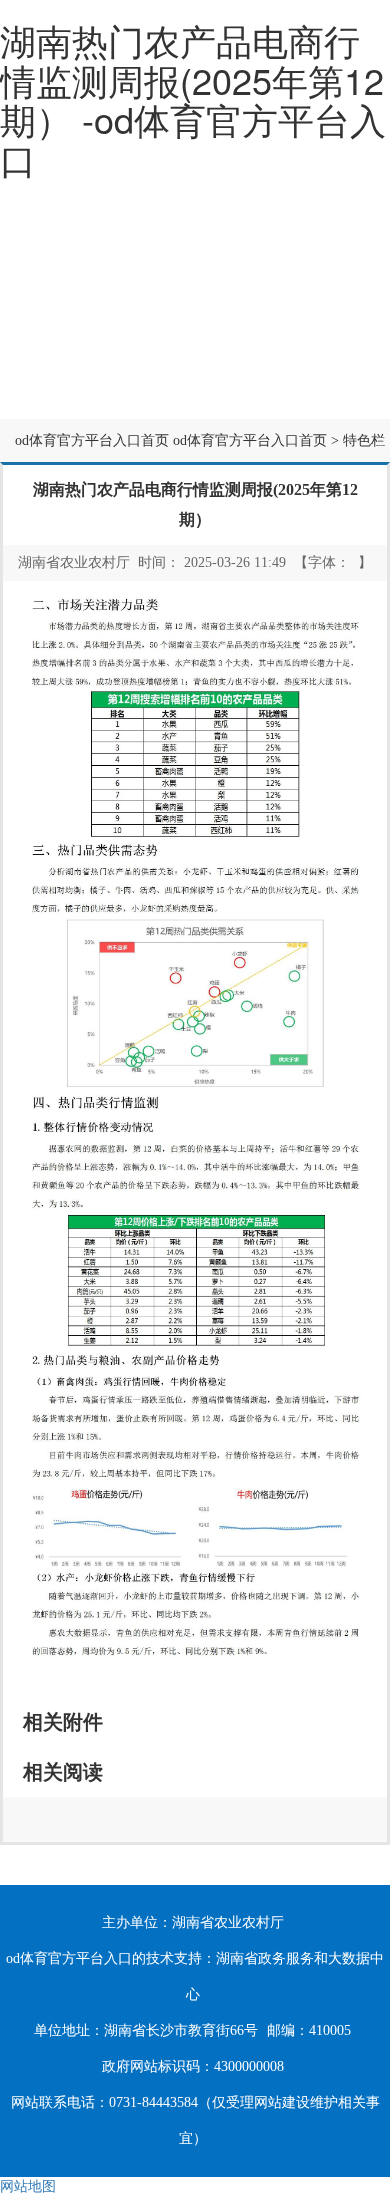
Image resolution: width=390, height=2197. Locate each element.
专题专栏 (195, 394)
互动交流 (65, 394)
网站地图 (28, 2186)
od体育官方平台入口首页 (92, 440)
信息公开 (195, 344)
